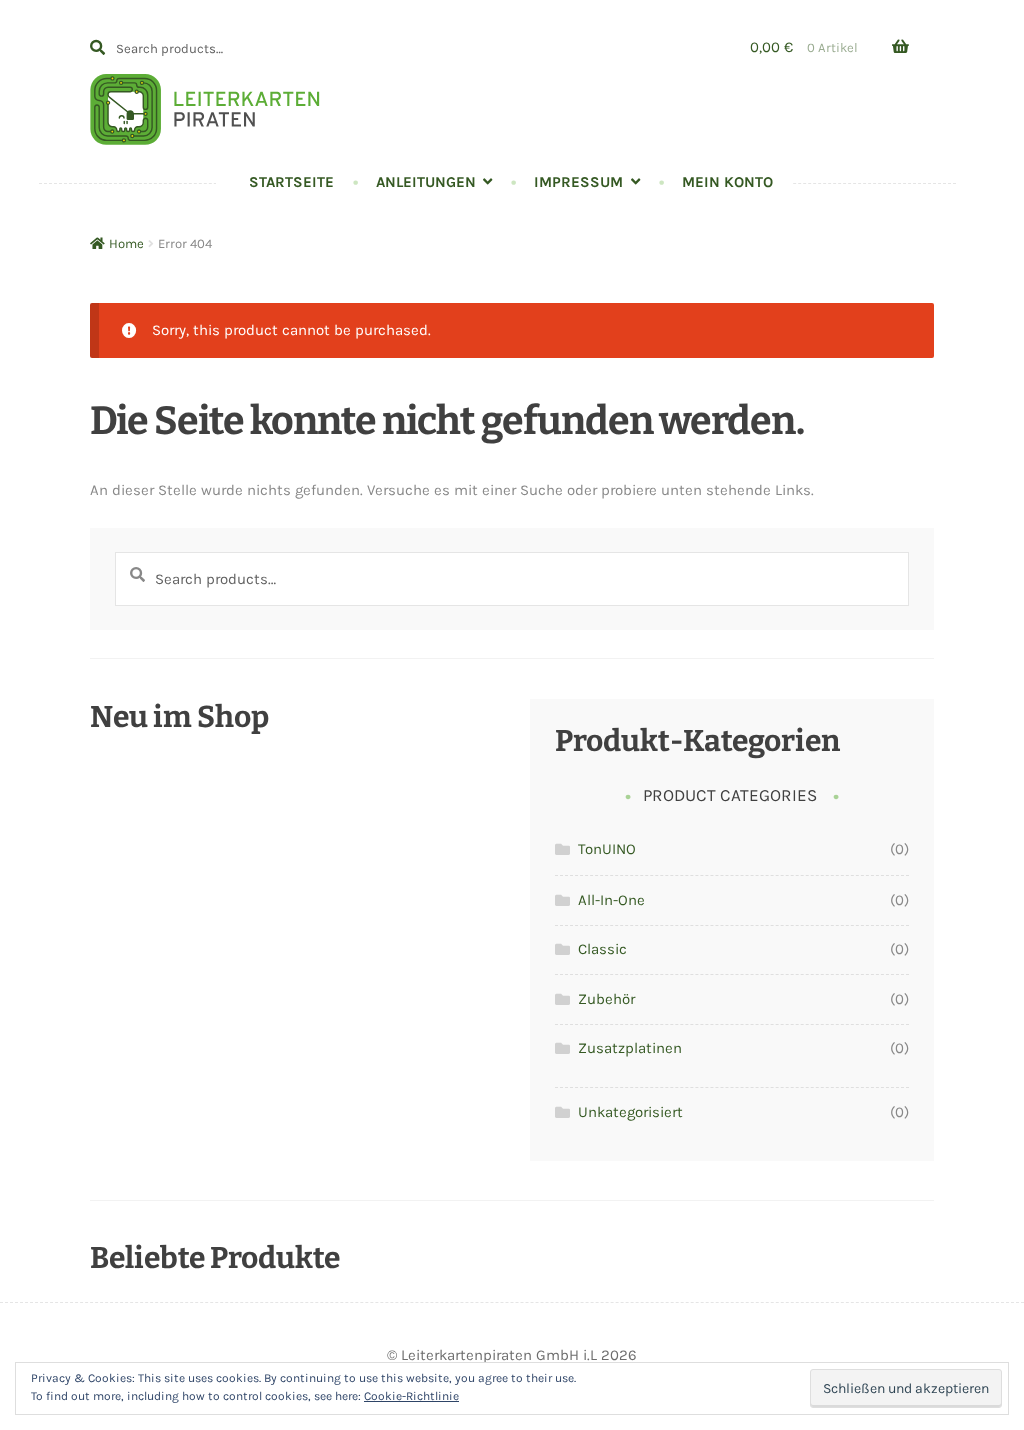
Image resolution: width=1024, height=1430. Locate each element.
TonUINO (607, 849)
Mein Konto (727, 182)
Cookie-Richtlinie (411, 1396)
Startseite (291, 182)
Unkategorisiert (630, 1112)
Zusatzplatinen (630, 1048)
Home (126, 243)
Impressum (578, 182)
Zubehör (606, 999)
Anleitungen (426, 182)
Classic (602, 949)
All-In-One (611, 900)
